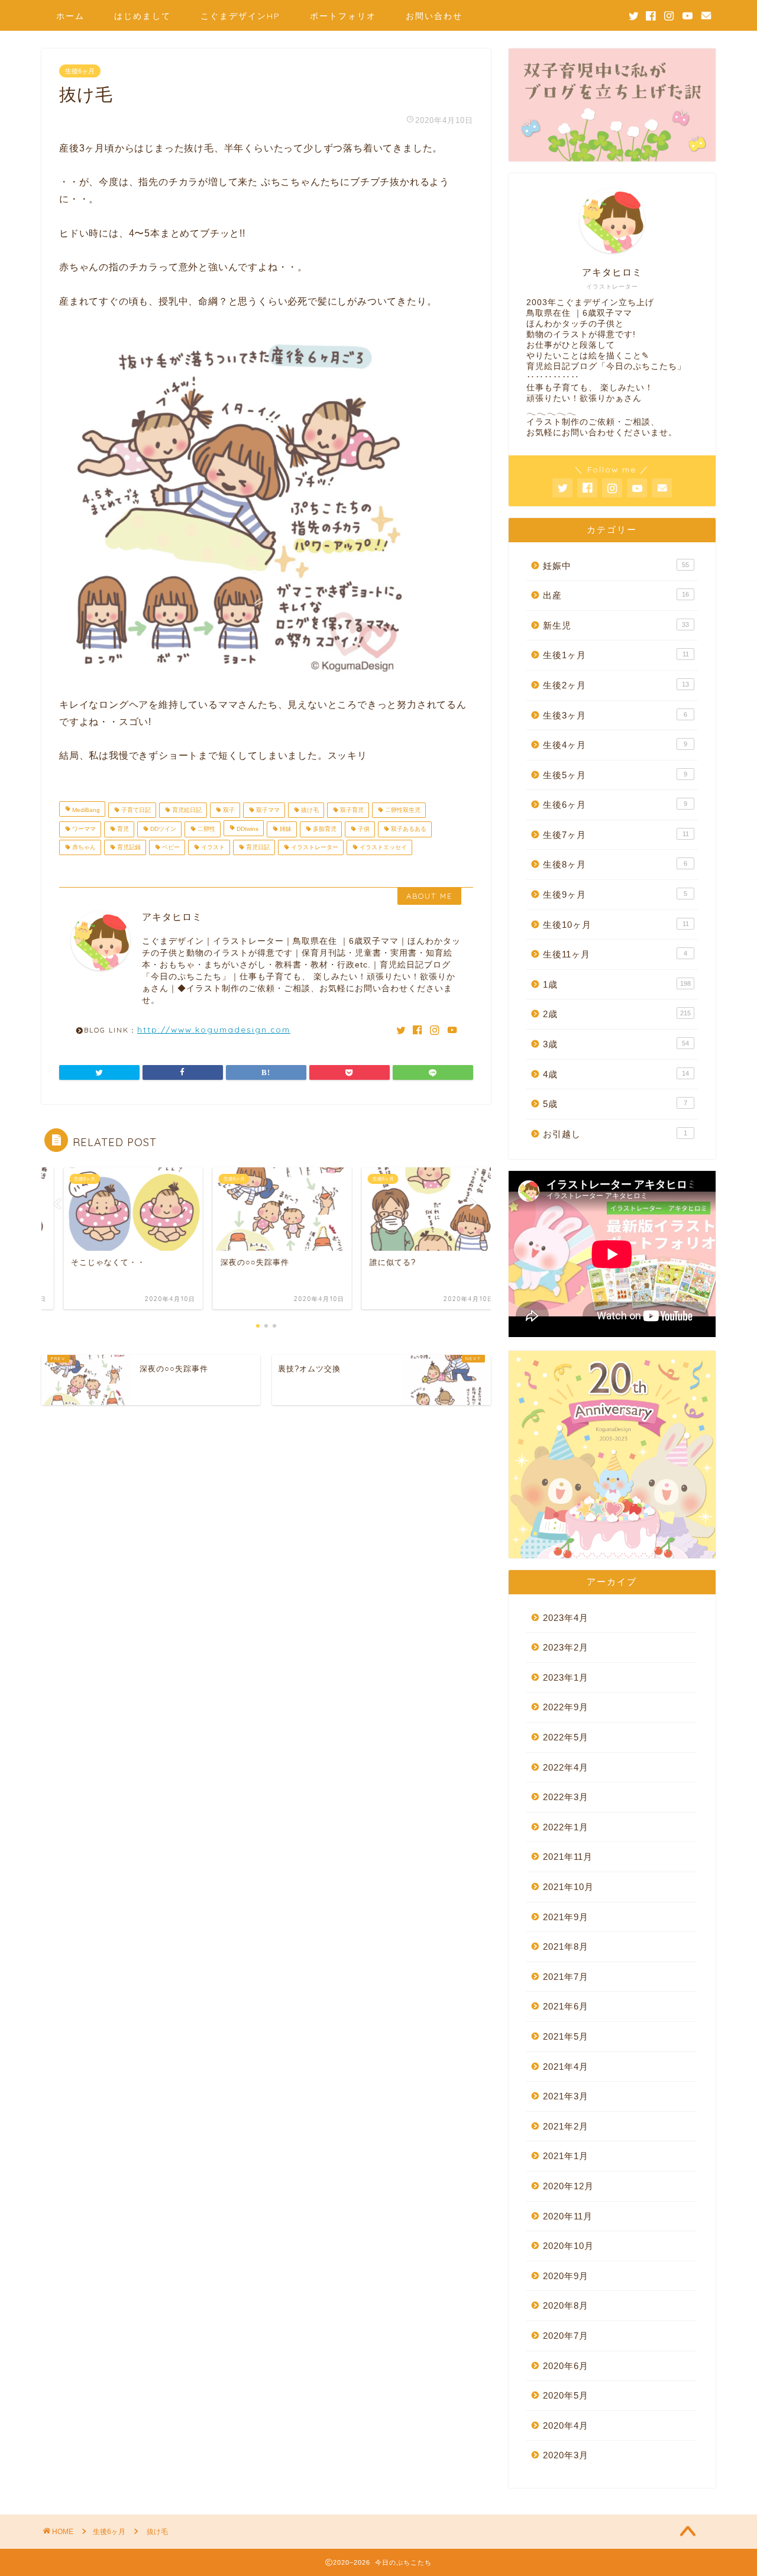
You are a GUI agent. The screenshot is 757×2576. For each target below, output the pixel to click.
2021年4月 (566, 2067)
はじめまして (143, 16)
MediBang (85, 810)
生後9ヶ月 (615, 894)
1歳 (617, 984)
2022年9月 (566, 1707)
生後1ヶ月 (616, 655)
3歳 (616, 1044)
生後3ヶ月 (615, 715)
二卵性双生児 (402, 810)
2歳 (617, 1014)
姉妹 (285, 829)
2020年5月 (566, 2395)
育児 (122, 829)
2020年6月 (566, 2366)
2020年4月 (566, 2425)
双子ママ (267, 810)
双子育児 (351, 810)
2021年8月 (566, 1946)
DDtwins (247, 829)
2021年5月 (566, 2036)
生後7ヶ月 (616, 835)
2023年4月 (566, 1618)
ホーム (70, 16)
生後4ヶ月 (615, 745)
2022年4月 (566, 1767)
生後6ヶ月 (80, 71)
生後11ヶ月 (615, 954)
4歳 (616, 1074)
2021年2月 (566, 2126)
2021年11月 (568, 1857)
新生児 (616, 625)
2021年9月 (566, 1917)
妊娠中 (616, 566)
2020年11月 (568, 2216)
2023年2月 (566, 1647)
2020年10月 (568, 2246)
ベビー (170, 847)
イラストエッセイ (382, 847)
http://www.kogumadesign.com (214, 1029)
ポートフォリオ (343, 16)
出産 (616, 595)
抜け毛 (309, 810)
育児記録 (128, 847)
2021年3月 (566, 2096)
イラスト (212, 847)
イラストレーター (314, 847)
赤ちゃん (83, 847)
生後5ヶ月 (615, 775)
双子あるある (408, 829)
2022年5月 (566, 1737)
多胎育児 (324, 829)
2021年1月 (566, 2156)
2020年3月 (566, 2455)
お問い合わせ (434, 16)
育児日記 (257, 847)
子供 (363, 829)
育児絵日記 (186, 810)
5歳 (615, 1104)
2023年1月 (566, 1677)
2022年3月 (566, 1797)
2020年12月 (568, 2186)
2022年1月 (566, 1827)
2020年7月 (566, 2336)
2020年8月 (566, 2305)
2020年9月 (566, 2276)
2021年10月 (568, 1887)
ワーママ (83, 829)
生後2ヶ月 (616, 685)
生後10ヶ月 (616, 925)
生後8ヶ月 (615, 864)
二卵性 (206, 829)
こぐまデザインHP (240, 16)
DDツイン (162, 829)
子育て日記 (135, 810)
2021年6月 (566, 2006)
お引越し (615, 1134)
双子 (228, 810)
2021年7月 (566, 1977)
